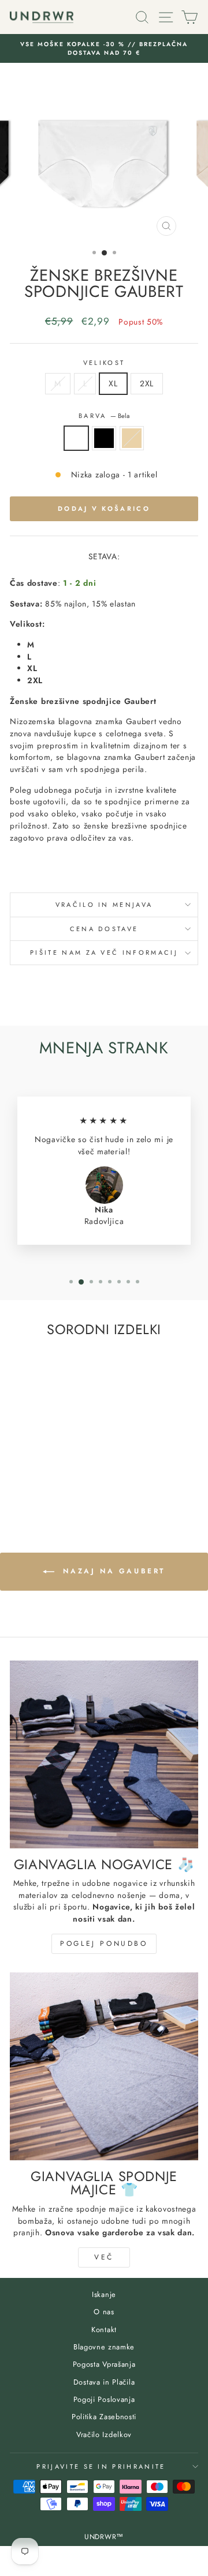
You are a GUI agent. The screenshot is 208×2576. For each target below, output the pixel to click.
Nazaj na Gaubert (112, 1571)
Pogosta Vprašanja (104, 2364)
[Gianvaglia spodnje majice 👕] (104, 2066)
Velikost (104, 363)
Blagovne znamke (104, 2347)
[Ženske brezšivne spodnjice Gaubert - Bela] (32, 1484)
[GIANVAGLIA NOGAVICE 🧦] (104, 1754)
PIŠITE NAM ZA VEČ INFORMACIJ (104, 952)
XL (113, 383)
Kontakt (104, 2330)
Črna (104, 438)
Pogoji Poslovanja (104, 2399)
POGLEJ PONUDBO (104, 1944)
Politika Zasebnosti (104, 2417)
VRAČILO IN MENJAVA (104, 905)
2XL (147, 383)
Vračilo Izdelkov (104, 2434)
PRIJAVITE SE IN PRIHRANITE (101, 2466)
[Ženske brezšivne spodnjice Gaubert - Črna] (45, 1484)
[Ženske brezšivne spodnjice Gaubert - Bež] (59, 1484)
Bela (76, 438)
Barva (104, 416)
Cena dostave (104, 929)
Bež (132, 438)
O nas (104, 2312)
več (104, 2257)
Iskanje (104, 2294)
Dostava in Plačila (104, 2382)
